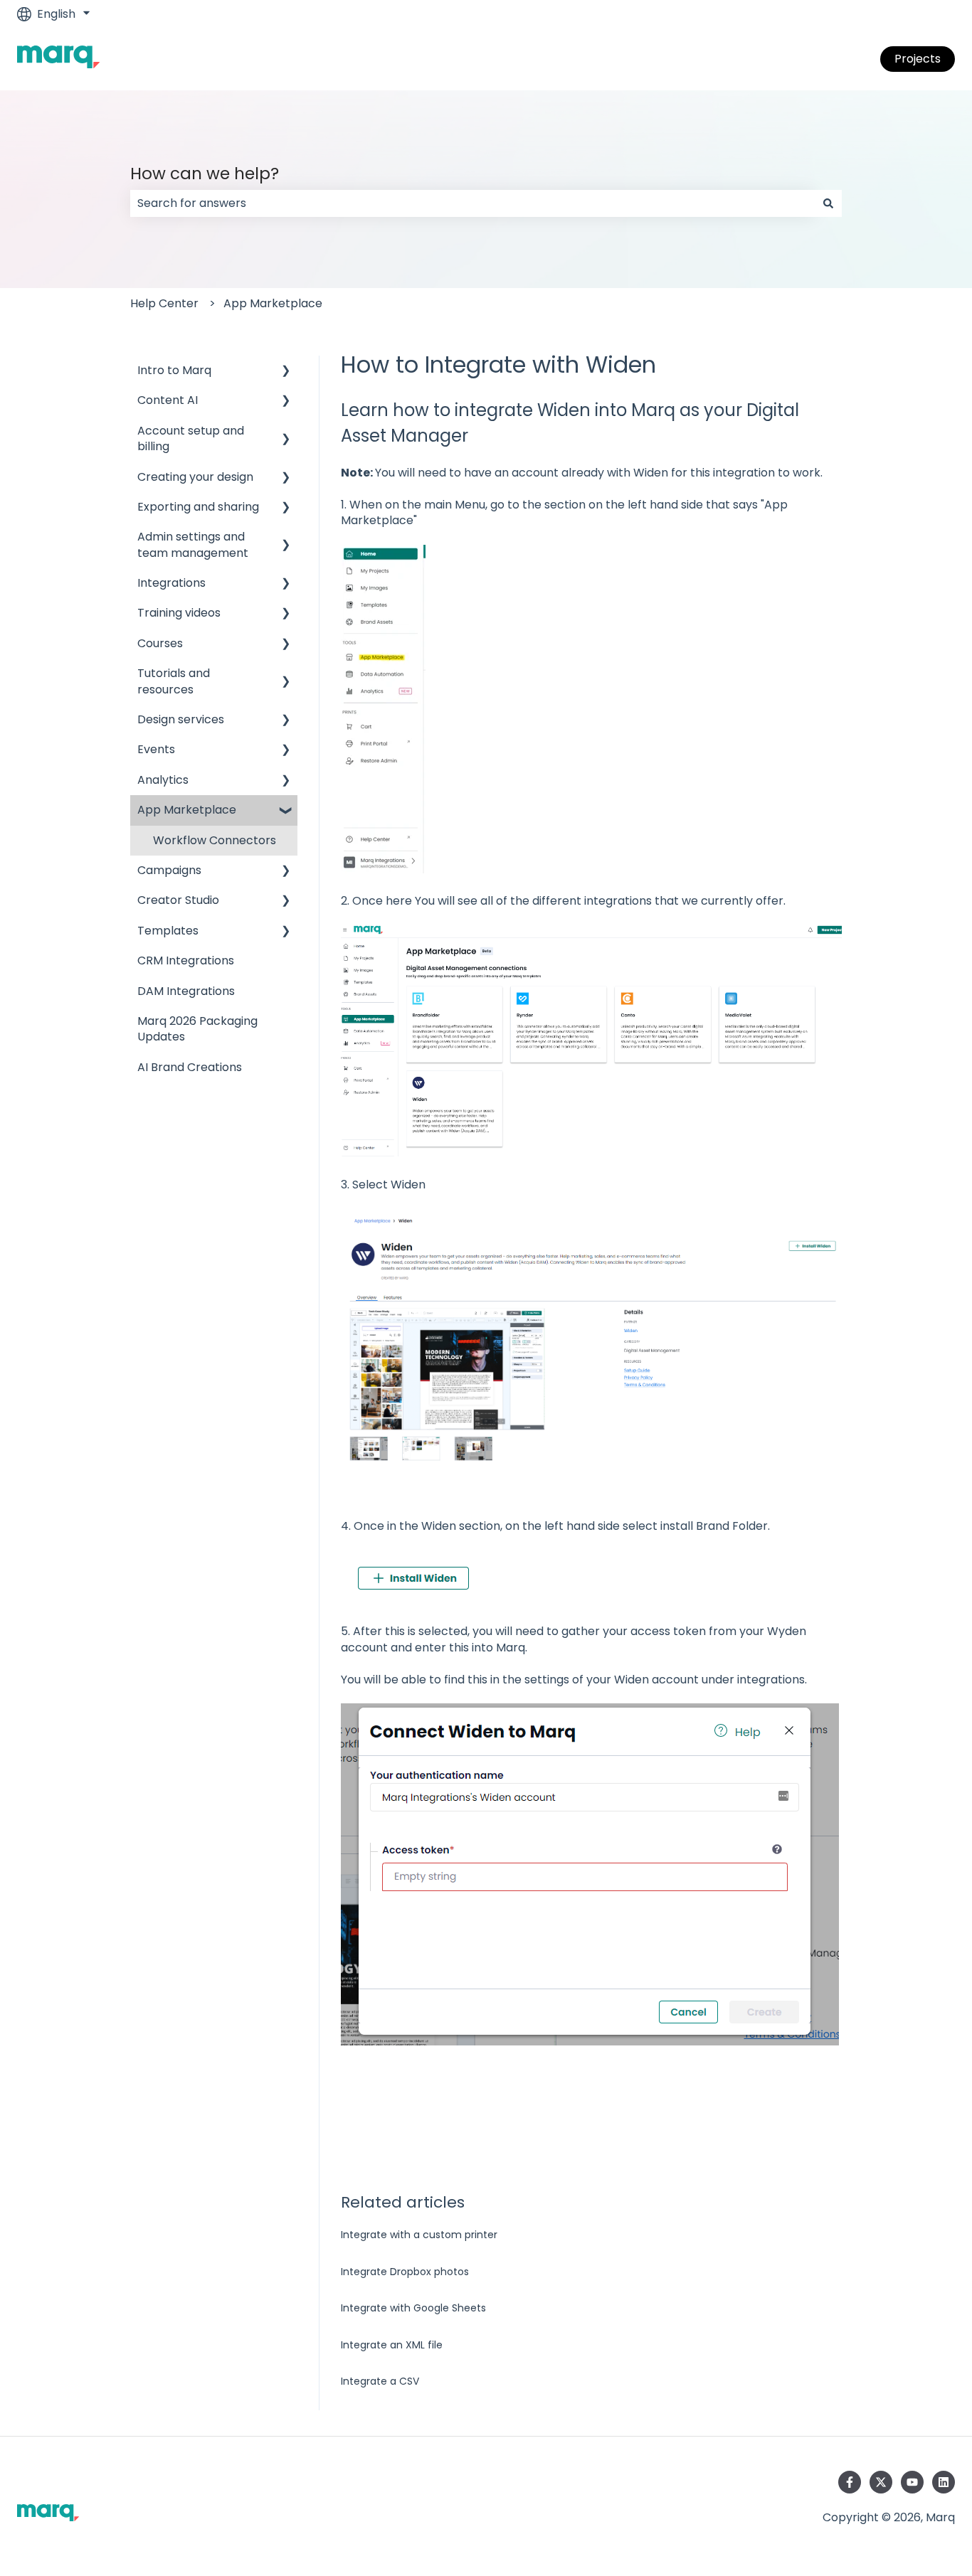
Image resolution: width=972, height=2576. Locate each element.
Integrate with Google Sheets (413, 2308)
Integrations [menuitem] (171, 583)
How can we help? (205, 174)
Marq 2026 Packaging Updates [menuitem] (197, 1029)
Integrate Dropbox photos (405, 2272)
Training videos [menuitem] (179, 613)
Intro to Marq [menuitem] (174, 370)
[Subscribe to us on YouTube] (912, 2482)
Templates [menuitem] (168, 931)
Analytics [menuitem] (163, 780)
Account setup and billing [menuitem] (191, 438)
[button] (286, 372)
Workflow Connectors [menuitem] (215, 840)
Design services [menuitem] (181, 719)
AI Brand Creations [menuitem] (190, 1067)
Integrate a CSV (380, 2381)
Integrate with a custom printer (419, 2235)
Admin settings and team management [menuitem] (193, 544)
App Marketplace (273, 303)
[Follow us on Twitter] (881, 2482)
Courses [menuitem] (160, 643)
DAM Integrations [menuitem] (186, 991)
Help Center (164, 303)
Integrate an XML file (392, 2345)
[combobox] (472, 203)
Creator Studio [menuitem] (178, 900)
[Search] (828, 203)
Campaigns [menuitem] (169, 870)
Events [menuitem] (156, 749)
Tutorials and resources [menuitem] (174, 681)
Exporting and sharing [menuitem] (198, 507)
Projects (918, 59)
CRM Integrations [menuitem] (186, 960)
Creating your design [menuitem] (195, 477)
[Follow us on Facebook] (850, 2482)
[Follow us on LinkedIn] (944, 2482)
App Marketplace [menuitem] (187, 810)
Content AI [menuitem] (168, 400)
